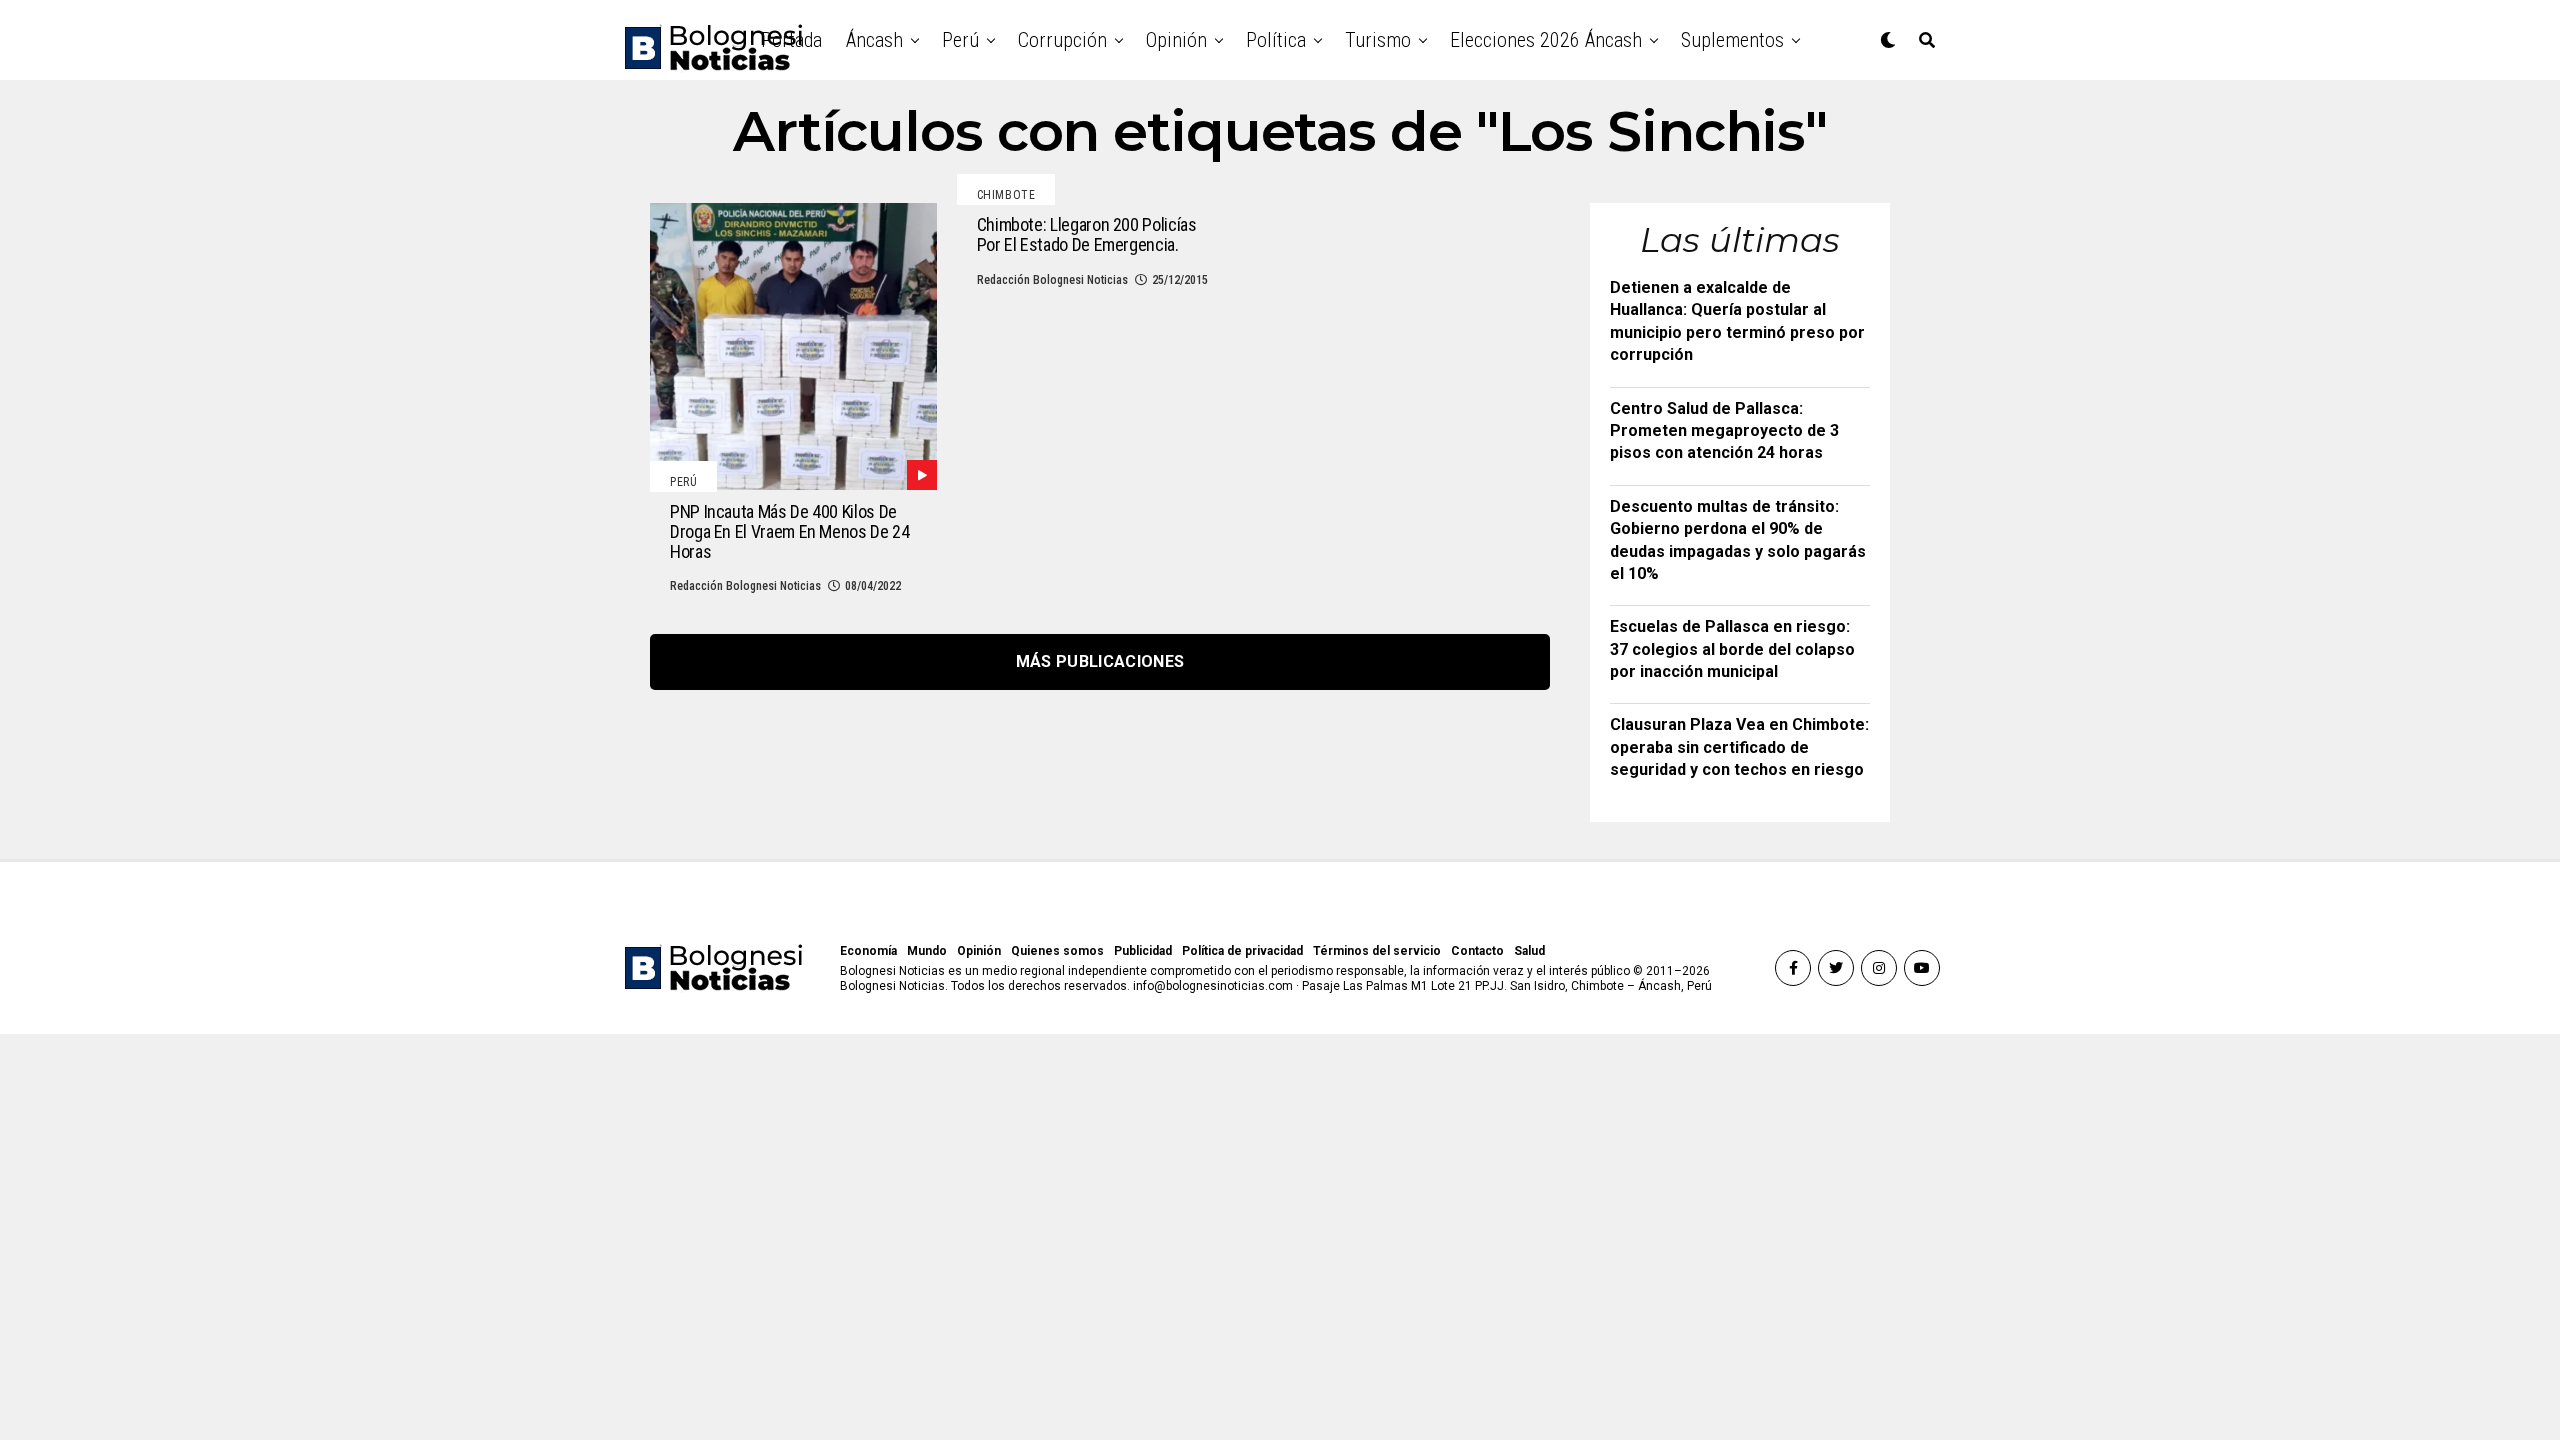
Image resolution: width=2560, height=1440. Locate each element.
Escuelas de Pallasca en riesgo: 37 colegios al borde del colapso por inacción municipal (1732, 649)
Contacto (1477, 951)
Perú (960, 40)
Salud (1529, 951)
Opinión (1176, 40)
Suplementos (1732, 40)
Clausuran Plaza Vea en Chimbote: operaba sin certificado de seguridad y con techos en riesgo (1739, 747)
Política (1276, 40)
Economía (868, 951)
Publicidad (1143, 951)
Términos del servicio (1377, 951)
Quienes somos (1057, 951)
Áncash (874, 40)
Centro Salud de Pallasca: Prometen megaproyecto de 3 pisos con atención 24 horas (1724, 431)
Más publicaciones (1100, 661)
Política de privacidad (1242, 951)
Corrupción (1062, 40)
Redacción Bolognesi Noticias (745, 586)
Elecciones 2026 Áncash (1546, 40)
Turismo (1378, 40)
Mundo (927, 951)
